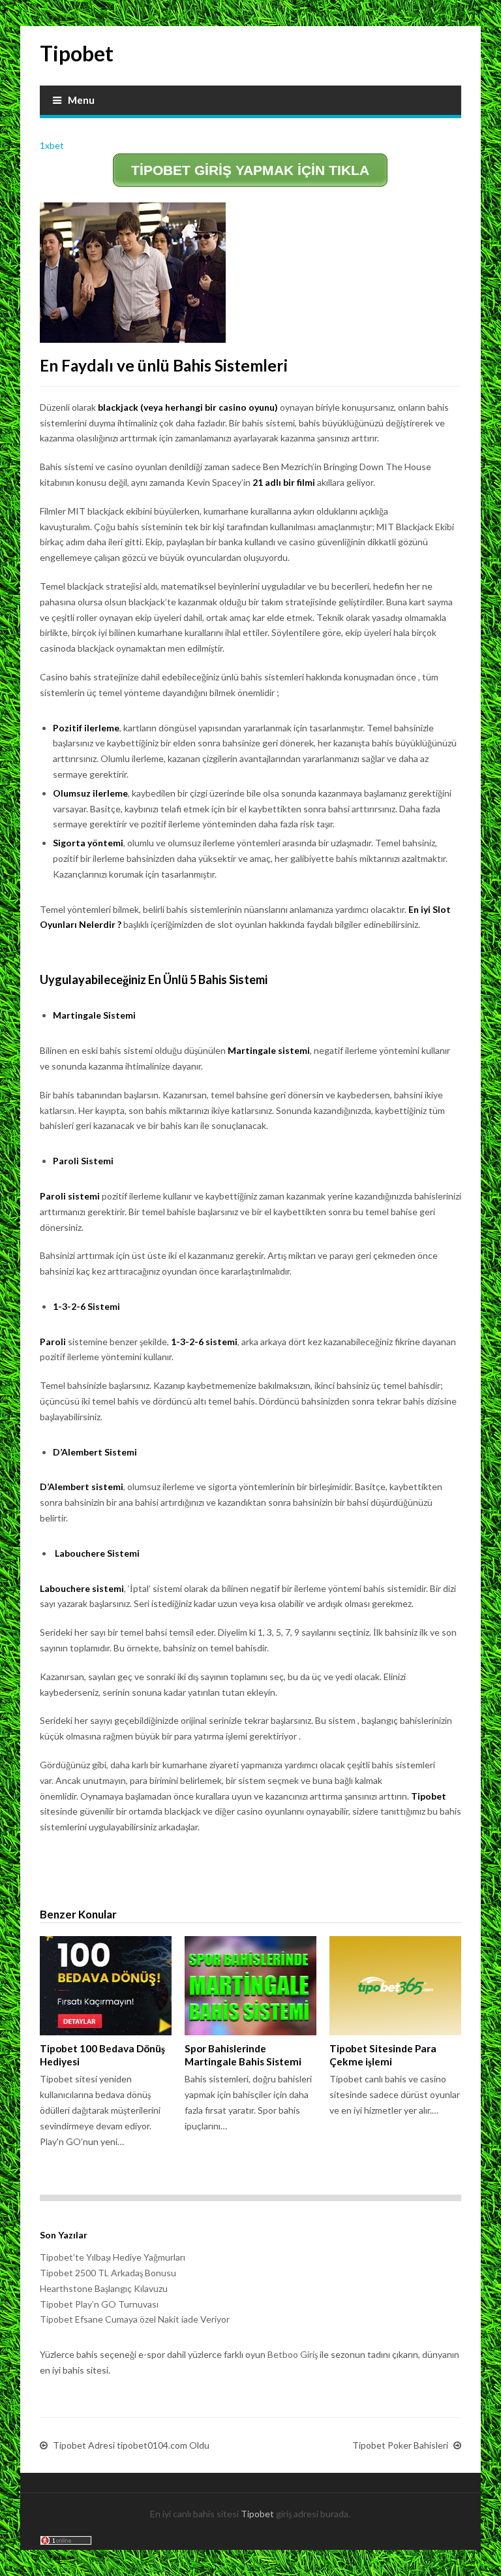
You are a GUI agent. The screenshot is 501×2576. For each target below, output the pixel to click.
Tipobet (77, 53)
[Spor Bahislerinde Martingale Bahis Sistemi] (250, 1986)
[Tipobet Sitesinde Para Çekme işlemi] (395, 1986)
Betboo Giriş (293, 2354)
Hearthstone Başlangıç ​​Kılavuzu (104, 2288)
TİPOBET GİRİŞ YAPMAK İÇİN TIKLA (250, 170)
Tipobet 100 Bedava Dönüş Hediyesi (102, 2055)
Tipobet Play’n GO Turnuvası (99, 2304)
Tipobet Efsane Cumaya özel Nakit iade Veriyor (135, 2319)
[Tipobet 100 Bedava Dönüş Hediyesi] (106, 1986)
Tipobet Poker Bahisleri (400, 2445)
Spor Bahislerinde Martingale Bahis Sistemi (243, 2055)
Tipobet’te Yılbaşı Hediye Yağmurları (113, 2257)
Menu (81, 100)
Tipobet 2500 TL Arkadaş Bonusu (108, 2273)
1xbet (52, 145)
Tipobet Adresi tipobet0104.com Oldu (131, 2445)
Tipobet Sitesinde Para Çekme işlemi (383, 2055)
